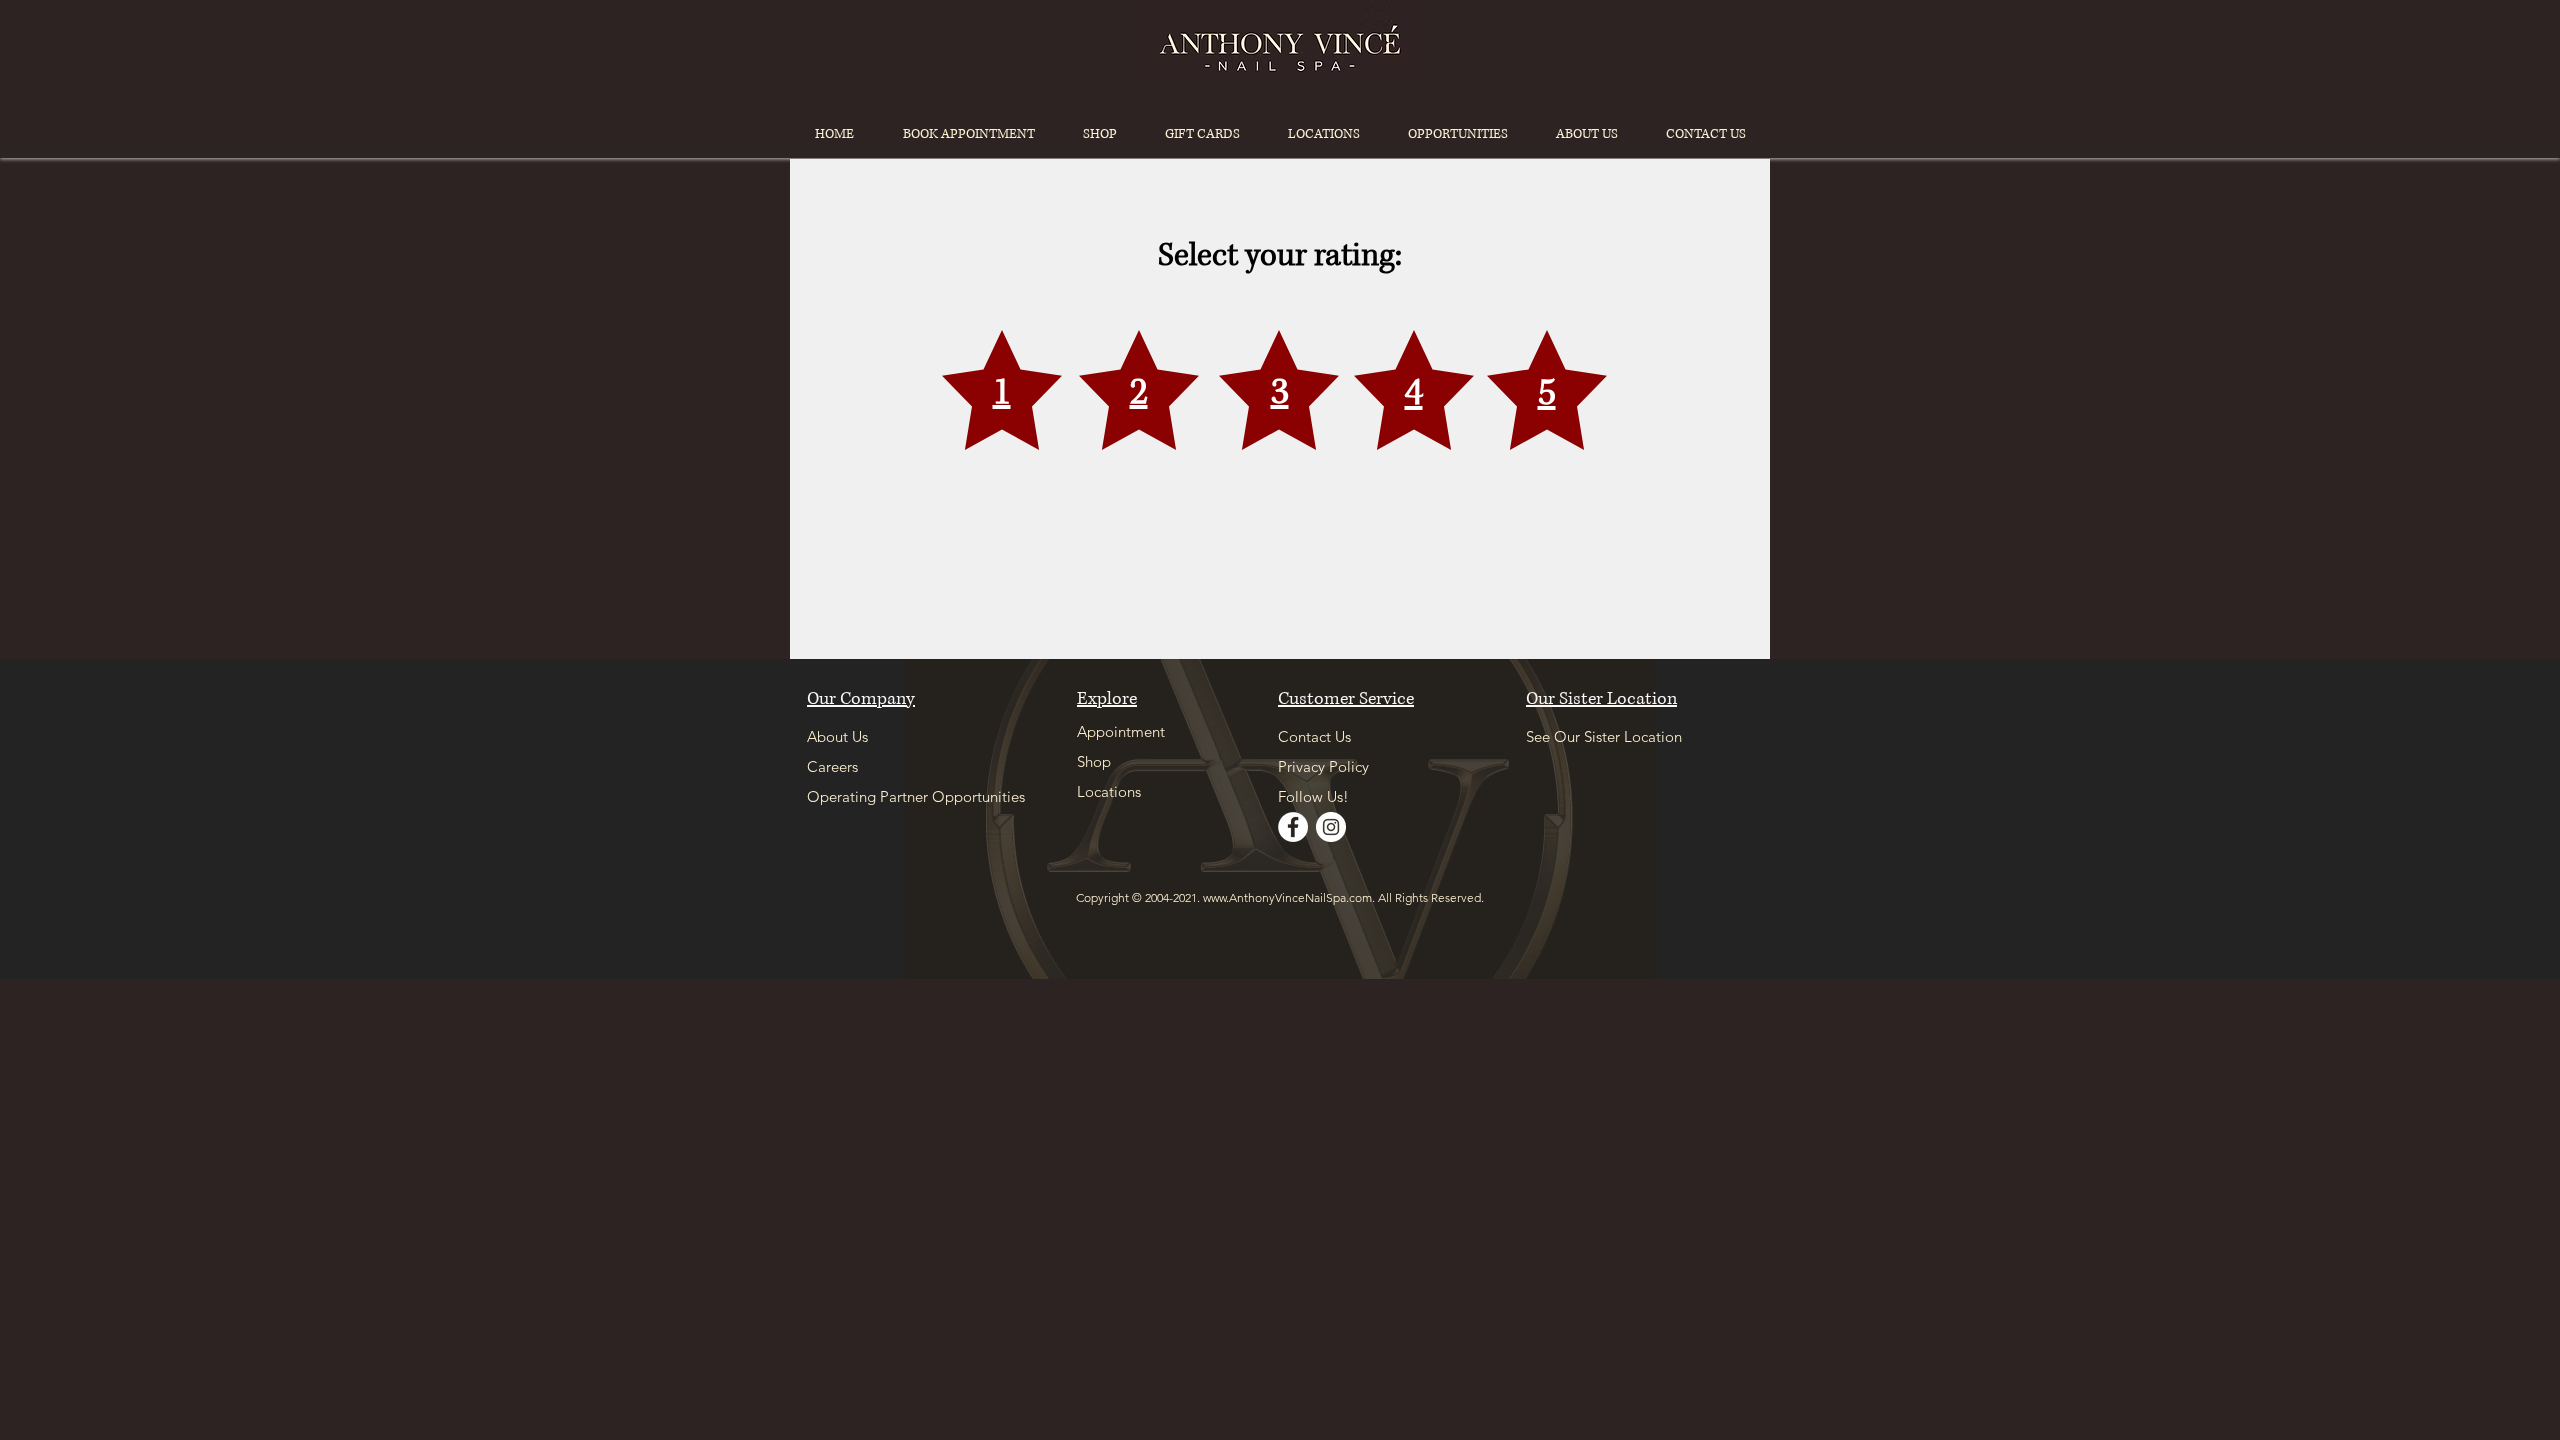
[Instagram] (1331, 827)
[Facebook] (1293, 827)
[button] (1324, 134)
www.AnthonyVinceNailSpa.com (1287, 897)
